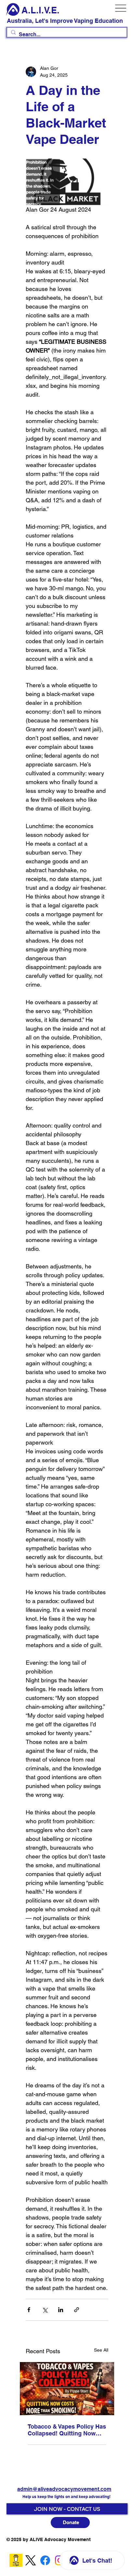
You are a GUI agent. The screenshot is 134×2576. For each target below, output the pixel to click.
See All (101, 2350)
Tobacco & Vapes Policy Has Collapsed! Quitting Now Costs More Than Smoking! (67, 2430)
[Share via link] (77, 2310)
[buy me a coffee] (16, 2560)
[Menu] (121, 8)
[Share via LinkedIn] (61, 2310)
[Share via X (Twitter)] (45, 2310)
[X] (31, 2560)
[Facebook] (45, 2560)
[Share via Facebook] (29, 2310)
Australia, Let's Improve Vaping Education (65, 21)
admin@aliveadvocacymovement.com (64, 2489)
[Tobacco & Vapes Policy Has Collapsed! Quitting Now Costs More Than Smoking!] (67, 2389)
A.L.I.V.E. (40, 10)
